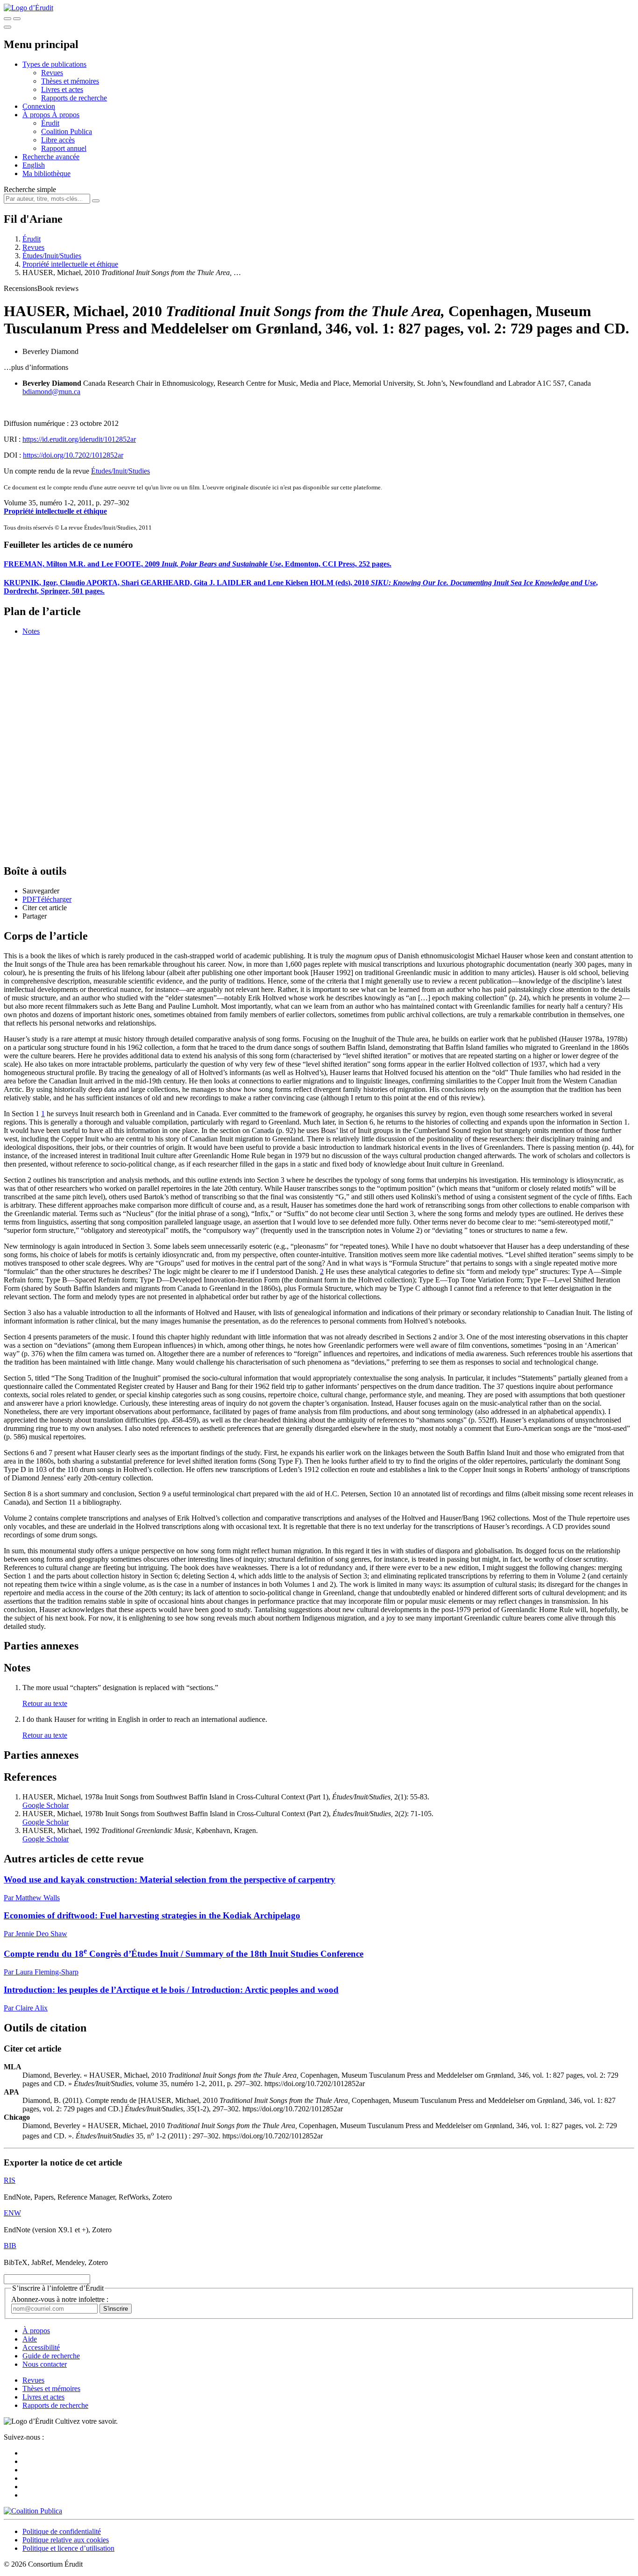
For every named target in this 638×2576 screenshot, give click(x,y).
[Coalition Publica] (33, 2511)
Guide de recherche (51, 2356)
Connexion (39, 106)
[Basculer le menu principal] (7, 27)
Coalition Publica (67, 131)
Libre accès (58, 140)
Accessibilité (41, 2347)
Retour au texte (45, 1703)
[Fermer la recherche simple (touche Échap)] (17, 19)
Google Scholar (46, 1805)
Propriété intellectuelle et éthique (70, 264)
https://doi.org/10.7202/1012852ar (73, 455)
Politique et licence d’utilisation (68, 2548)
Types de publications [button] (54, 64)
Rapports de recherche (74, 98)
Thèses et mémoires (70, 81)
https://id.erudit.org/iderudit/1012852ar (79, 439)
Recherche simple (30, 189)
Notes (31, 631)
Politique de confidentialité (62, 2531)
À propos (66, 115)
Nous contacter (45, 2364)
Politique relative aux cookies (66, 2540)
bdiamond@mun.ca (51, 392)
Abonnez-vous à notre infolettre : (60, 2299)
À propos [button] (37, 115)
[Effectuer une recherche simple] (7, 19)
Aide (30, 2339)
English (34, 165)
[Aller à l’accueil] (28, 8)
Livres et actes (62, 89)
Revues (52, 73)
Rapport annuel (64, 148)
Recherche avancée (51, 157)
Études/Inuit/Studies (52, 256)
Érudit (50, 123)
